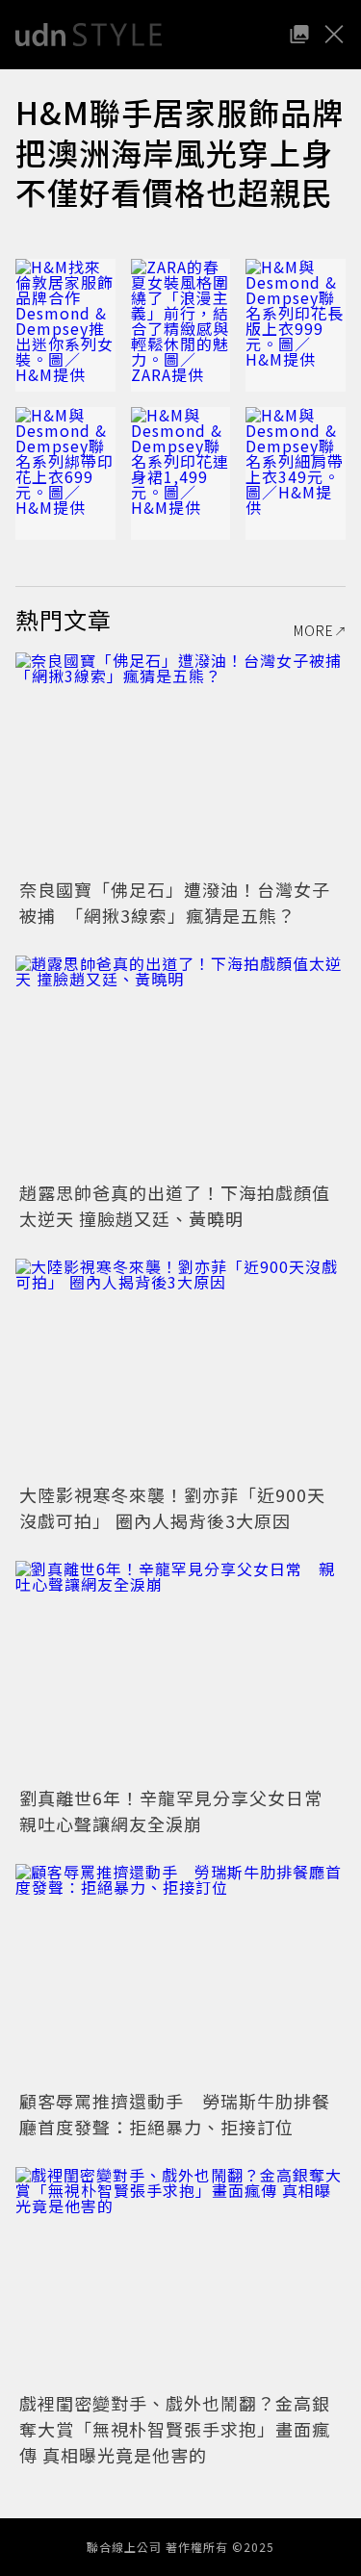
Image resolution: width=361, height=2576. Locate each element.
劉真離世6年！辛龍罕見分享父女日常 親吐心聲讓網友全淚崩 (180, 1811)
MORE (314, 630)
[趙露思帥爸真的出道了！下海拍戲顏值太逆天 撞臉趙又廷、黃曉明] (180, 1066)
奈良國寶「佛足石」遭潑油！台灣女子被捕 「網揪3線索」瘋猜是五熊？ (175, 902)
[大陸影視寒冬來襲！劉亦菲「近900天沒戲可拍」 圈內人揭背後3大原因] (180, 1369)
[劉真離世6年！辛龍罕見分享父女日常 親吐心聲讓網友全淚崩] (180, 1671)
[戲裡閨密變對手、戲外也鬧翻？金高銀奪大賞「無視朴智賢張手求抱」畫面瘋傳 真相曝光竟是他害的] (180, 2277)
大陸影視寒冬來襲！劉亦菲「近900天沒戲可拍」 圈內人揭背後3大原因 (172, 1507)
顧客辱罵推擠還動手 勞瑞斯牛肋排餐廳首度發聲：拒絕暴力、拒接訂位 (175, 2114)
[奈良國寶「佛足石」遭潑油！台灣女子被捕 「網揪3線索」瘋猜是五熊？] (180, 763)
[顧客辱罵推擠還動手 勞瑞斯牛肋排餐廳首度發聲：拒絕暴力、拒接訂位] (180, 1974)
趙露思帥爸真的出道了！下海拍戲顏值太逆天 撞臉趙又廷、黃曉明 (175, 1205)
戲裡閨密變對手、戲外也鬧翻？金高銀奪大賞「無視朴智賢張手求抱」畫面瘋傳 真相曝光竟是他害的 (175, 2429)
